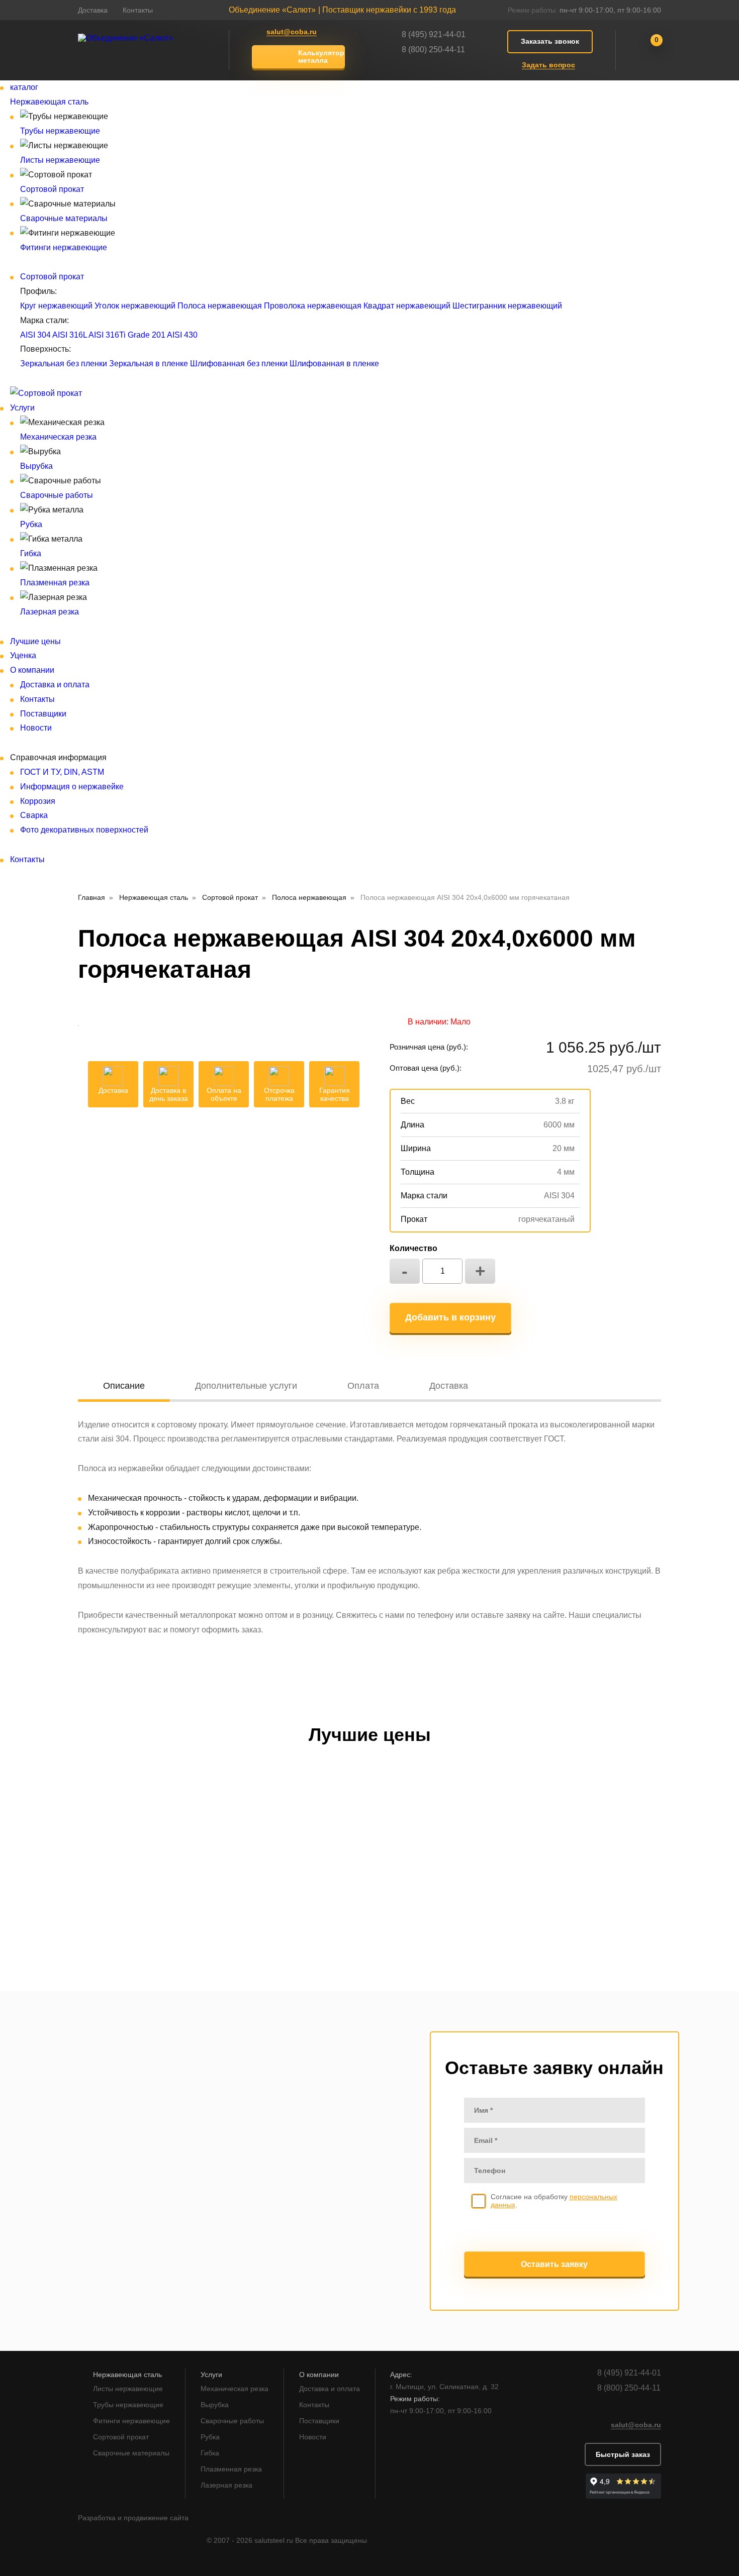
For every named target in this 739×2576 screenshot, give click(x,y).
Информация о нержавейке (72, 787)
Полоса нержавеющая (220, 306)
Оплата (363, 1386)
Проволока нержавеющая (313, 306)
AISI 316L (70, 335)
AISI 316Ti (107, 335)
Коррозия (38, 801)
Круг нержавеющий (56, 306)
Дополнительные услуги (246, 1386)
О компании (32, 670)
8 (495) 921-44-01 (434, 34)
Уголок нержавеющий (135, 306)
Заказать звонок (550, 41)
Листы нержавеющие (60, 160)
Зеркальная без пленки (64, 364)
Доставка (93, 10)
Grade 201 (147, 335)
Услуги (22, 408)
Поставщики (43, 714)
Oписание (124, 1386)
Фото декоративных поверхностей (84, 830)
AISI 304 (35, 335)
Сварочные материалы (64, 218)
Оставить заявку (554, 2264)
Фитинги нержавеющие (64, 247)
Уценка (23, 655)
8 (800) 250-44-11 (433, 49)
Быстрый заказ (623, 2454)
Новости (36, 728)
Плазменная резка (55, 583)
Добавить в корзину (450, 1317)
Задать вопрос (548, 65)
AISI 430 (182, 335)
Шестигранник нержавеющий (507, 306)
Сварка (34, 815)
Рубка (31, 524)
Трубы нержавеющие (60, 131)
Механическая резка (58, 437)
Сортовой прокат (52, 189)
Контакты (138, 10)
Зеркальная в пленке (149, 364)
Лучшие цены (35, 641)
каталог (24, 87)
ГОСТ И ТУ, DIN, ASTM (62, 772)
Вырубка (36, 466)
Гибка (31, 553)
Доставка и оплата (55, 685)
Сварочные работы (57, 495)
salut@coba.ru (292, 32)
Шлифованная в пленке (334, 364)
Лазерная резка (50, 612)
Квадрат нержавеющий (407, 306)
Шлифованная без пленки (239, 364)
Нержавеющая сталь (49, 102)
